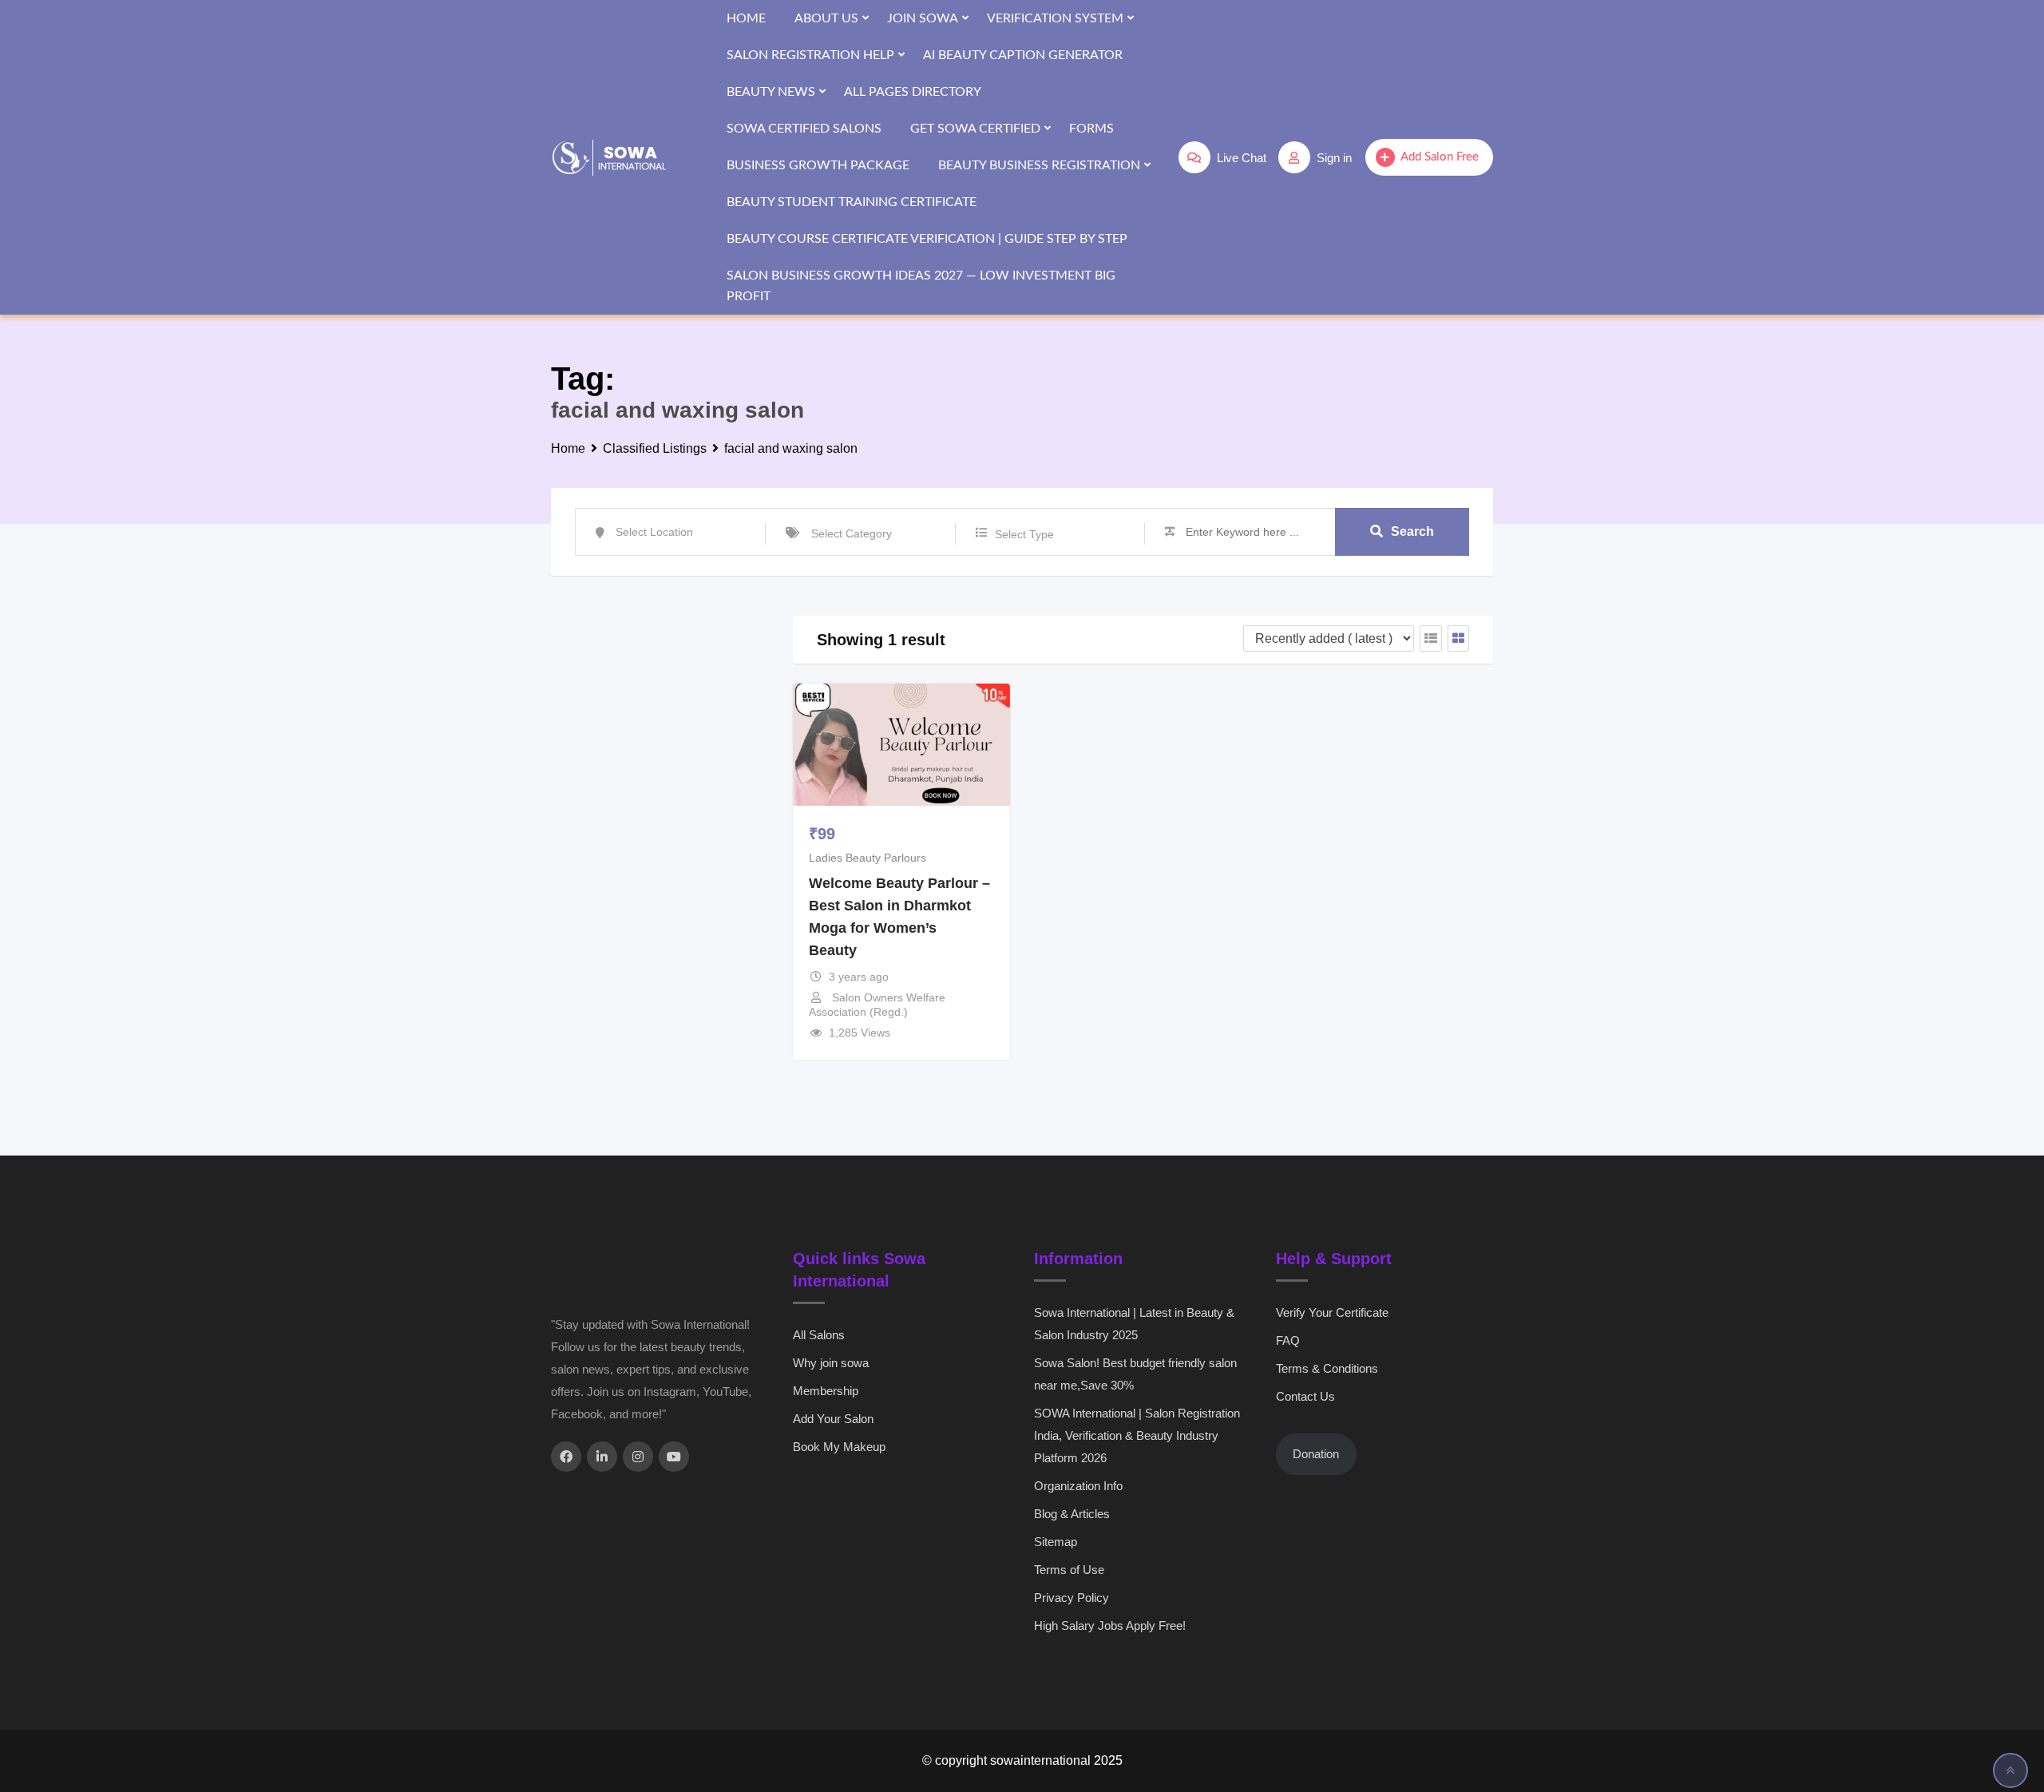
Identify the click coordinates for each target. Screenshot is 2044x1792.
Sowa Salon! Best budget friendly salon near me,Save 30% (1135, 1374)
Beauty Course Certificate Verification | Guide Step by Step (927, 239)
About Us (826, 18)
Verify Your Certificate (1332, 1312)
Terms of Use (1069, 1570)
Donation (1316, 1454)
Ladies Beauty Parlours (868, 858)
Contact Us (1305, 1396)
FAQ (1288, 1340)
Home (746, 18)
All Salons (819, 1335)
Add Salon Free (1440, 157)
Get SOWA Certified (975, 129)
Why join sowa (831, 1363)
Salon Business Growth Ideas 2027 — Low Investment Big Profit (921, 286)
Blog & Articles (1072, 1514)
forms (1091, 129)
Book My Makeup (839, 1447)
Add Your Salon (833, 1419)
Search (1412, 531)
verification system (1055, 18)
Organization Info (1078, 1486)
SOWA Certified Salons (804, 129)
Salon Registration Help (810, 55)
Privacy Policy (1072, 1598)
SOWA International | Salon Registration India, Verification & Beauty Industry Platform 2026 (1137, 1435)
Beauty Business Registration (1039, 165)
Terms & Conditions (1327, 1368)
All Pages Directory (913, 92)
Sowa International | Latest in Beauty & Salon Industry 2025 (1134, 1324)
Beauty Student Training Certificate (852, 202)
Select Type (1024, 534)
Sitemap (1056, 1542)
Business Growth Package (818, 165)
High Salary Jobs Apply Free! (1110, 1625)
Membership (826, 1391)
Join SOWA (923, 18)
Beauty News (771, 92)
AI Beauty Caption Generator (1023, 55)
